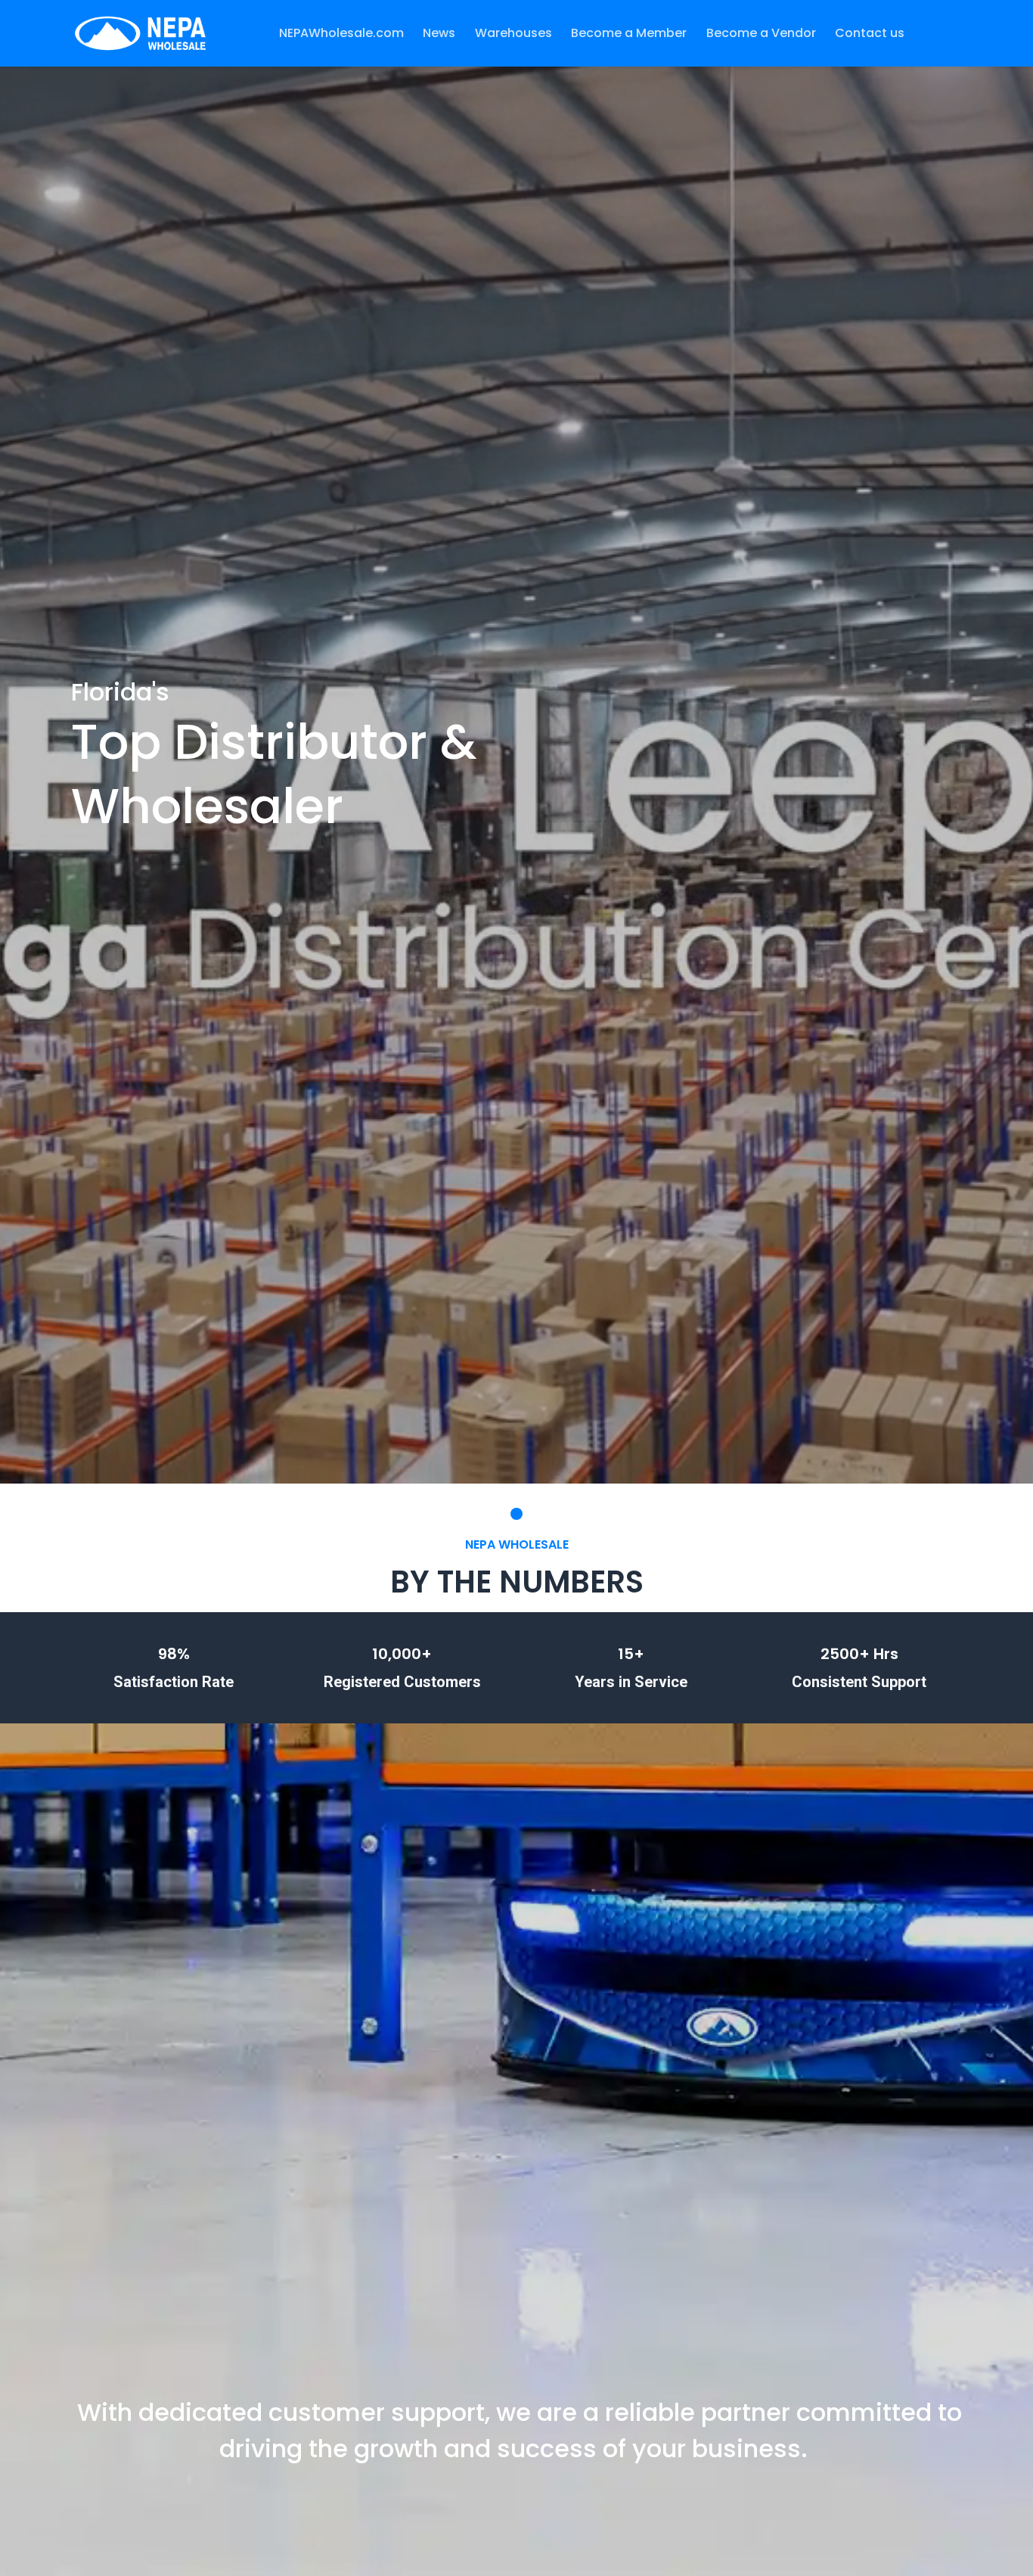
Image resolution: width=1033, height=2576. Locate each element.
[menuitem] (341, 33)
